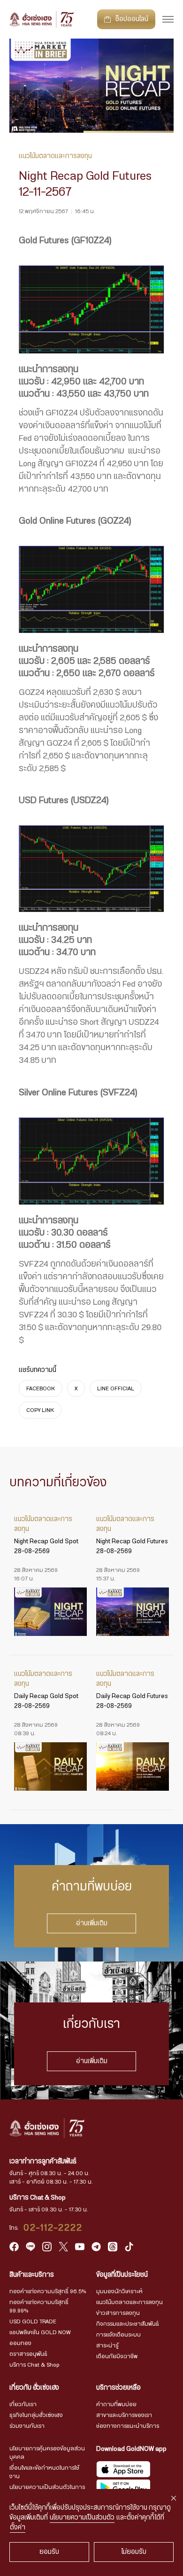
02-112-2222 (53, 2228)
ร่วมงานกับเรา (27, 2426)
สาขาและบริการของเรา (124, 2415)
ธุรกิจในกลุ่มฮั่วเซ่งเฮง (36, 2415)
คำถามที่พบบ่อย (116, 2404)
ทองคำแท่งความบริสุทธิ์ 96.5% (48, 2291)
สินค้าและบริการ (32, 2275)
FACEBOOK (41, 1388)
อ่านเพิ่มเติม (92, 1923)
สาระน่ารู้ (107, 2345)
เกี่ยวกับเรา (23, 2404)
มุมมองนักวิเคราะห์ (119, 2291)
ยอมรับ (49, 2552)
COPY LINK (40, 1410)
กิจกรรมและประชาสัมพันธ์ (128, 2324)
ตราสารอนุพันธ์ (28, 2354)
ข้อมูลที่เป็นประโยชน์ (122, 2275)
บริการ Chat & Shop (34, 2365)
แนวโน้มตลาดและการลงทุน (130, 2302)
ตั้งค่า (18, 2528)
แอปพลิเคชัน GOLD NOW (40, 2332)
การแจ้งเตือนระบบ (118, 2335)
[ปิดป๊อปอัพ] (174, 2498)
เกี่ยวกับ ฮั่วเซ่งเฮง (34, 2388)
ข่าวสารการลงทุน (118, 2313)
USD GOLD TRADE (33, 2321)
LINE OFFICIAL (116, 1388)
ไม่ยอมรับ (134, 2552)
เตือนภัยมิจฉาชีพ (117, 2356)
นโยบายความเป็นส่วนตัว (82, 2518)
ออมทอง (20, 2343)
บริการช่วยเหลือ (118, 2388)
